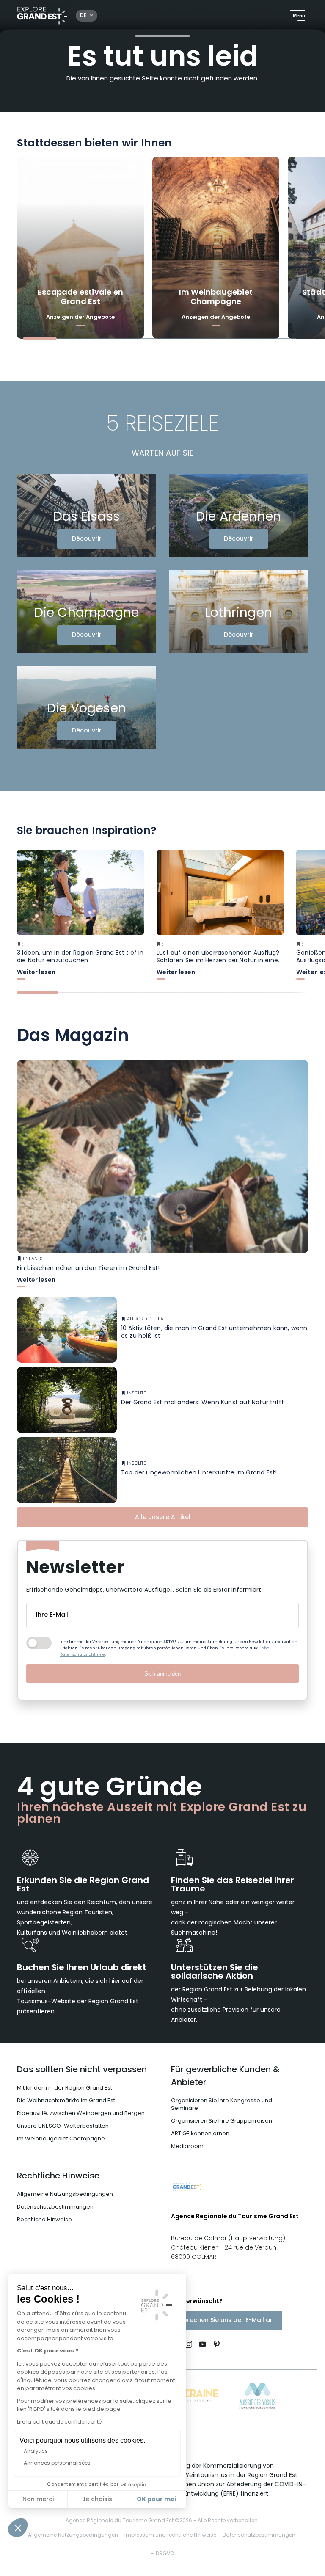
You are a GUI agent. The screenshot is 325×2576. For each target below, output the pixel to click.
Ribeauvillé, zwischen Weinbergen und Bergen (81, 2114)
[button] (18, 2528)
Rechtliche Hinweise (58, 2176)
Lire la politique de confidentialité (59, 2422)
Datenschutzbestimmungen (55, 2207)
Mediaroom (187, 2147)
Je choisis (97, 2500)
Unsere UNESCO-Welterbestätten (63, 2126)
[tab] (40, 338)
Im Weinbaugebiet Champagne (61, 2139)
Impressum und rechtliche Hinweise (170, 2535)
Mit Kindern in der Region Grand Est (65, 2088)
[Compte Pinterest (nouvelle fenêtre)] (215, 2345)
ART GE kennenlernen (200, 2134)
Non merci (38, 2500)
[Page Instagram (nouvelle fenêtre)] (189, 2345)
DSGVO (165, 2554)
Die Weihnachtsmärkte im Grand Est (66, 2101)
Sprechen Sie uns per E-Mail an (227, 2321)
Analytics (36, 2452)
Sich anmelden (162, 1674)
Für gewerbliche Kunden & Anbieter (225, 2076)
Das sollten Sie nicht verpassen (82, 2070)
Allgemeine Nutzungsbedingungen (65, 2194)
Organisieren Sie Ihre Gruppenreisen (222, 2121)
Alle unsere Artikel (163, 1517)
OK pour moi (157, 2499)
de (83, 16)
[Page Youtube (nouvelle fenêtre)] (202, 2345)
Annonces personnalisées (57, 2463)
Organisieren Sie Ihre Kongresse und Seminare (222, 2105)
